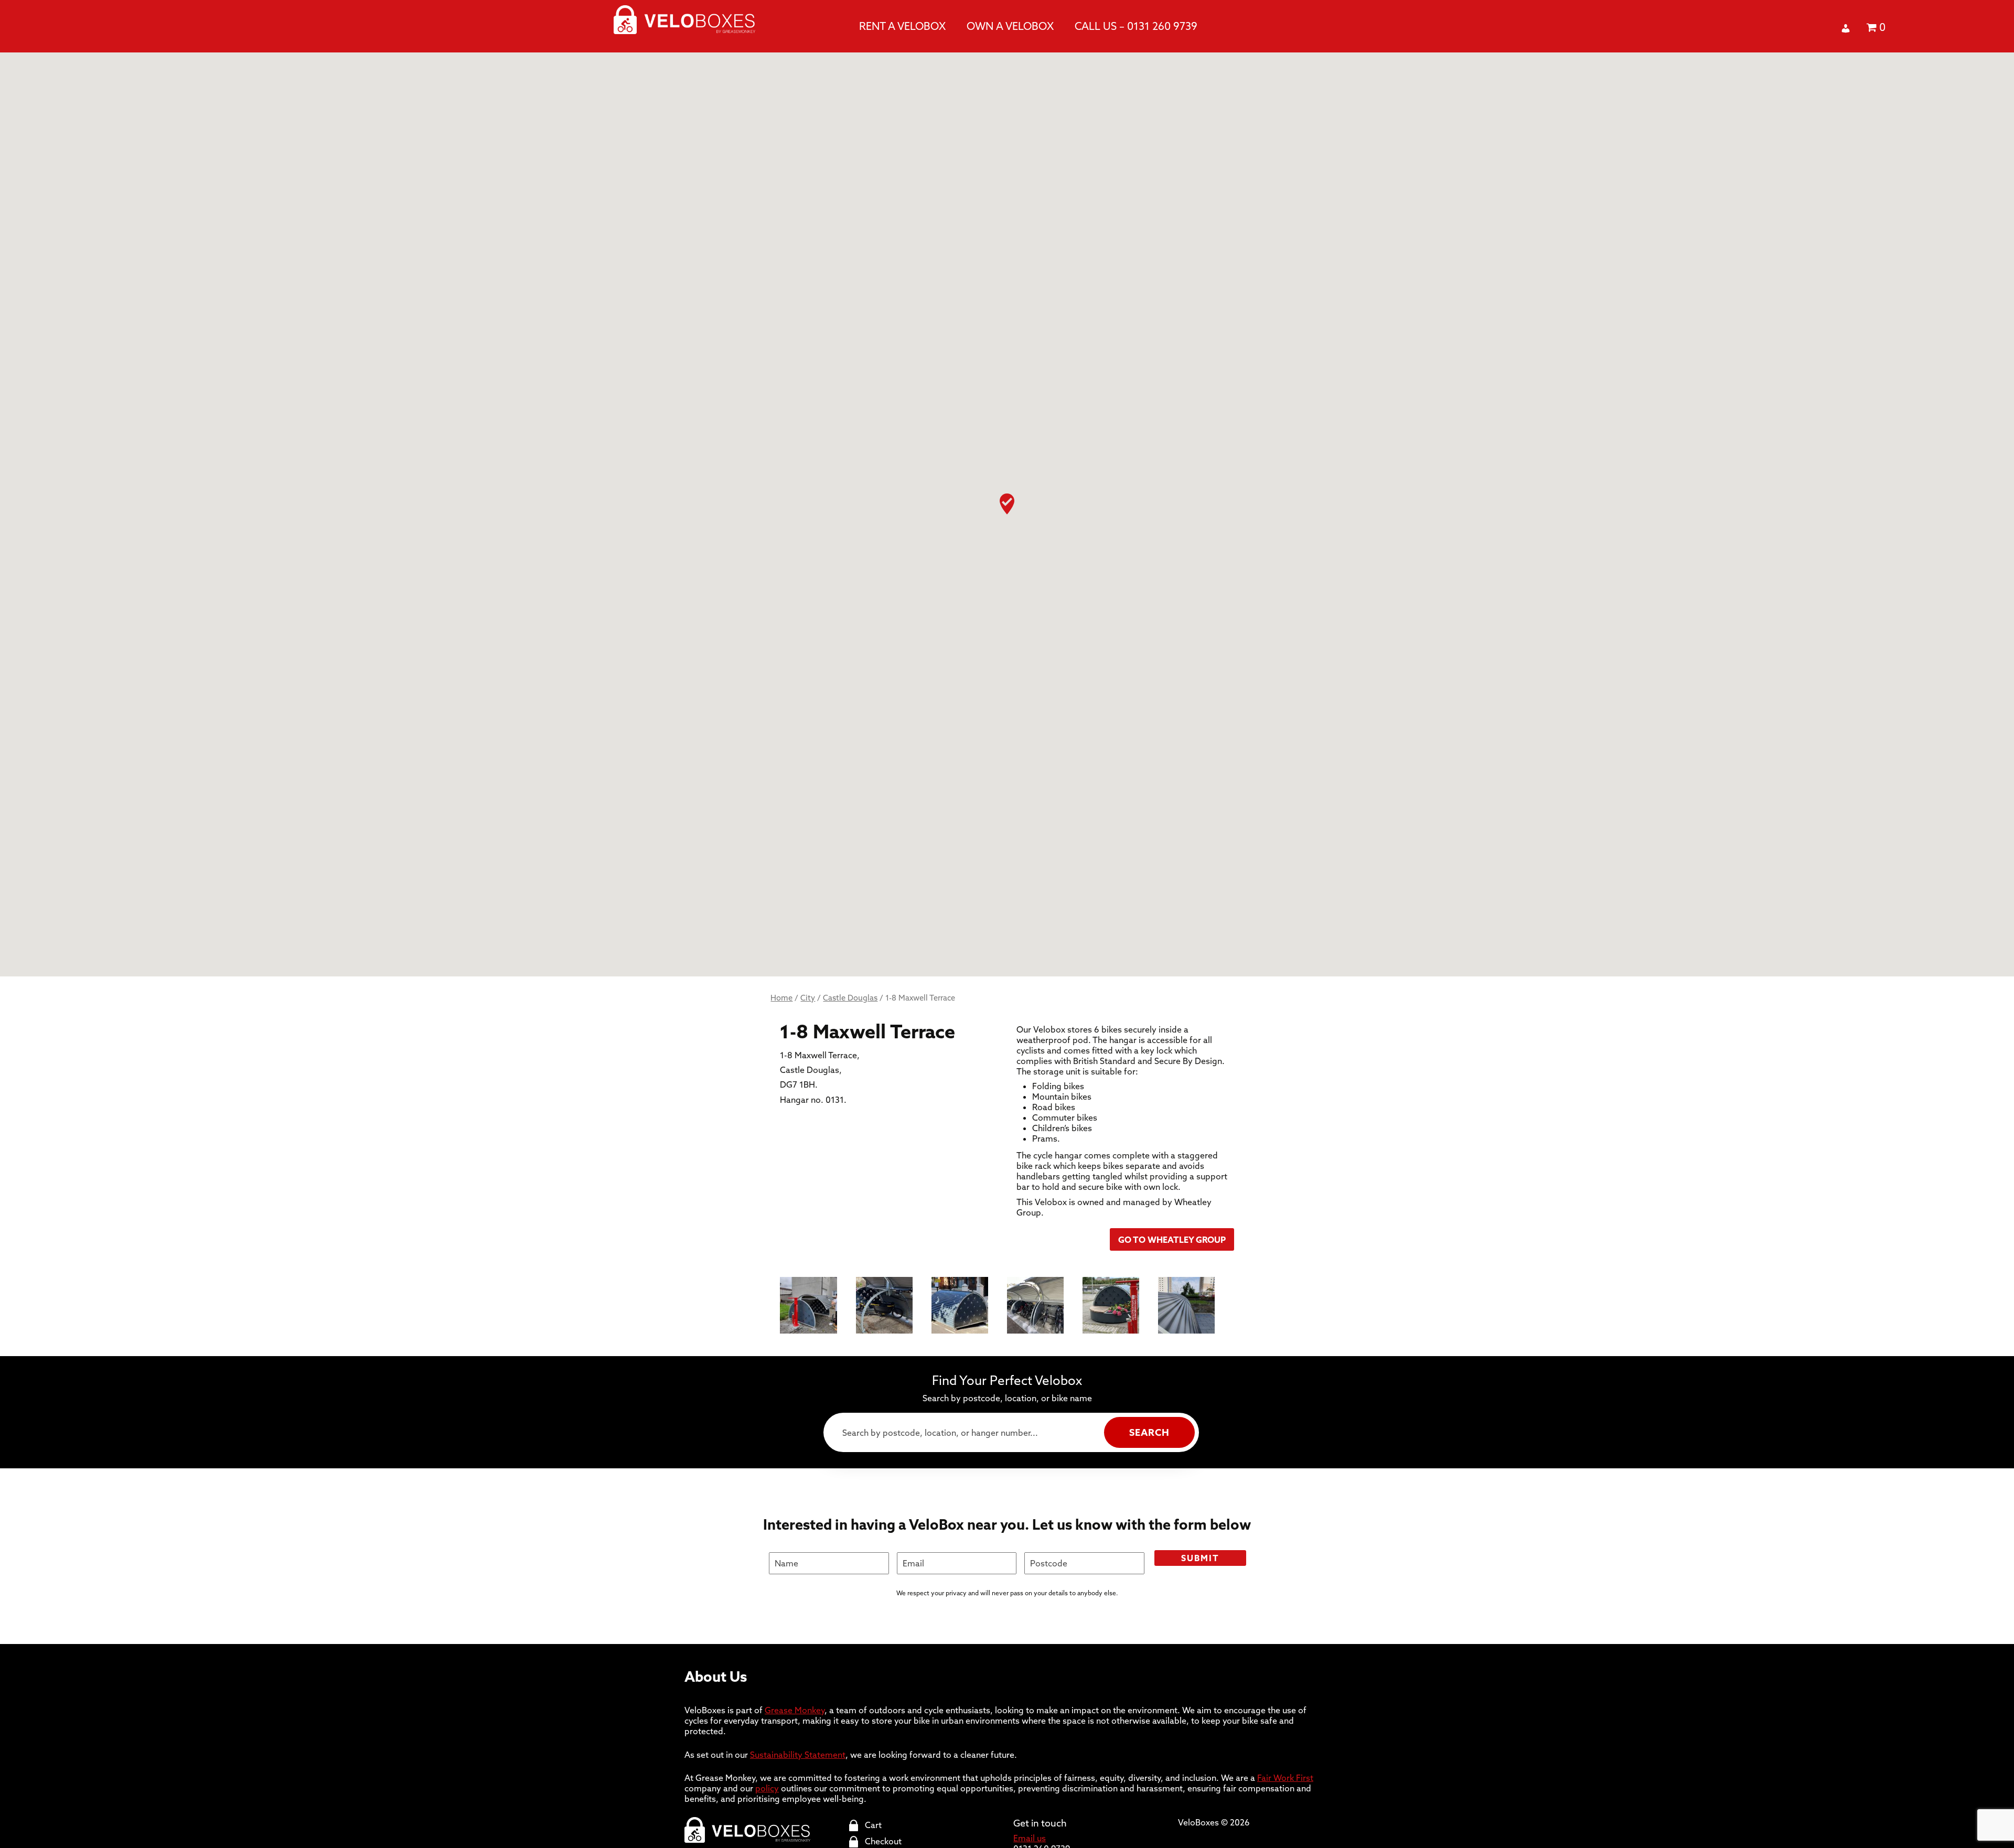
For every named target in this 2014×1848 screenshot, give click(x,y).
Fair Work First (1285, 1778)
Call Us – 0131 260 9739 (1136, 26)
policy (767, 1788)
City (808, 998)
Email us (1030, 1838)
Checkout (883, 1841)
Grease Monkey (795, 1710)
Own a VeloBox (1010, 26)
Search (1149, 1432)
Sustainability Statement (798, 1755)
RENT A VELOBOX (902, 26)
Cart (873, 1825)
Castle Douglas (850, 998)
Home (781, 998)
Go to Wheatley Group (1172, 1240)
